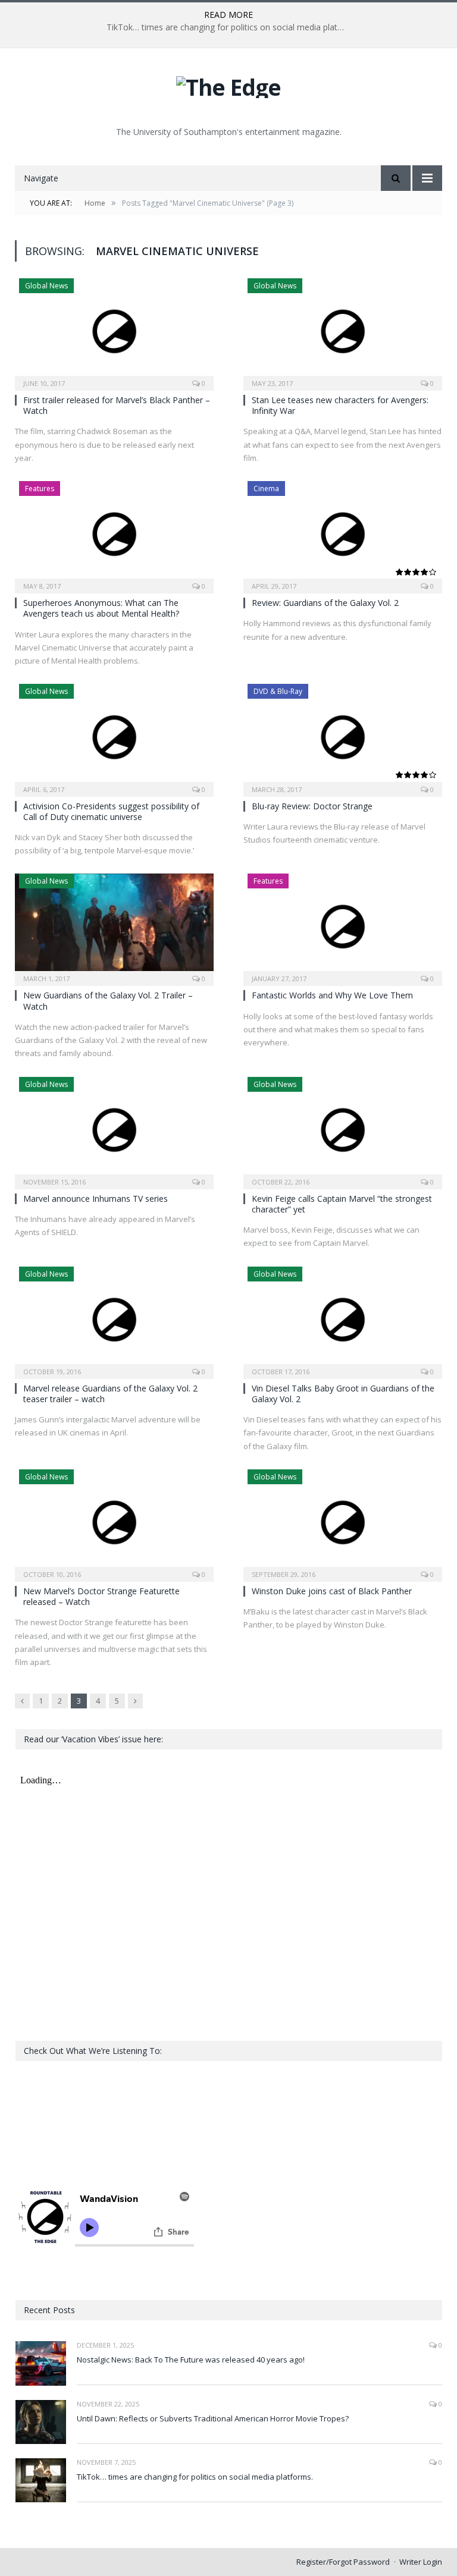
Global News (46, 286)
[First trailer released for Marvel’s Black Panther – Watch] (114, 331)
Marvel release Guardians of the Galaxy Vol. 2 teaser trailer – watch (110, 1394)
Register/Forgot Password (343, 2562)
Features (40, 489)
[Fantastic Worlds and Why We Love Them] (343, 926)
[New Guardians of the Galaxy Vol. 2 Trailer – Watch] (114, 926)
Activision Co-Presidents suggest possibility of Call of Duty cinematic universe (111, 811)
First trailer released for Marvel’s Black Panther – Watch (117, 405)
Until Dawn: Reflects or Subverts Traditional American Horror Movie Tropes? (213, 2418)
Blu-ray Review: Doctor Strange (312, 806)
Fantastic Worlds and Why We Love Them (332, 995)
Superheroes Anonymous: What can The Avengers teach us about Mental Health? (101, 608)
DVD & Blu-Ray (278, 691)
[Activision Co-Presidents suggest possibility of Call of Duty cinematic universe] (114, 736)
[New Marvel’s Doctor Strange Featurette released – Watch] (114, 1522)
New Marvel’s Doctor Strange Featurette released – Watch (101, 1596)
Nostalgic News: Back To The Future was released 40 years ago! (191, 2360)
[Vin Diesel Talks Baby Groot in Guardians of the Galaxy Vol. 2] (343, 1319)
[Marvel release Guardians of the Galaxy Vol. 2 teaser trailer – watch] (114, 1319)
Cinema (266, 489)
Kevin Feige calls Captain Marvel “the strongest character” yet (342, 1204)
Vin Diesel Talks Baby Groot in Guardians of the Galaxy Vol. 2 (343, 1394)
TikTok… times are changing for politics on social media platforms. (228, 27)
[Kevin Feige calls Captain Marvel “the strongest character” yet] (343, 1129)
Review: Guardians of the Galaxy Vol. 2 (325, 603)
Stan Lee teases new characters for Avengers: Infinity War (340, 405)
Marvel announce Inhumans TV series (96, 1199)
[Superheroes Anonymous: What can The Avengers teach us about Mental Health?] (114, 533)
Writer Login (421, 2562)
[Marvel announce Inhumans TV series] (114, 1129)
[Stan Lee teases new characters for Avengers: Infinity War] (343, 331)
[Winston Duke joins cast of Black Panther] (343, 1522)
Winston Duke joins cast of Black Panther (332, 1591)
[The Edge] (228, 84)
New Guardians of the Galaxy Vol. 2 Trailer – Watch (108, 1000)
